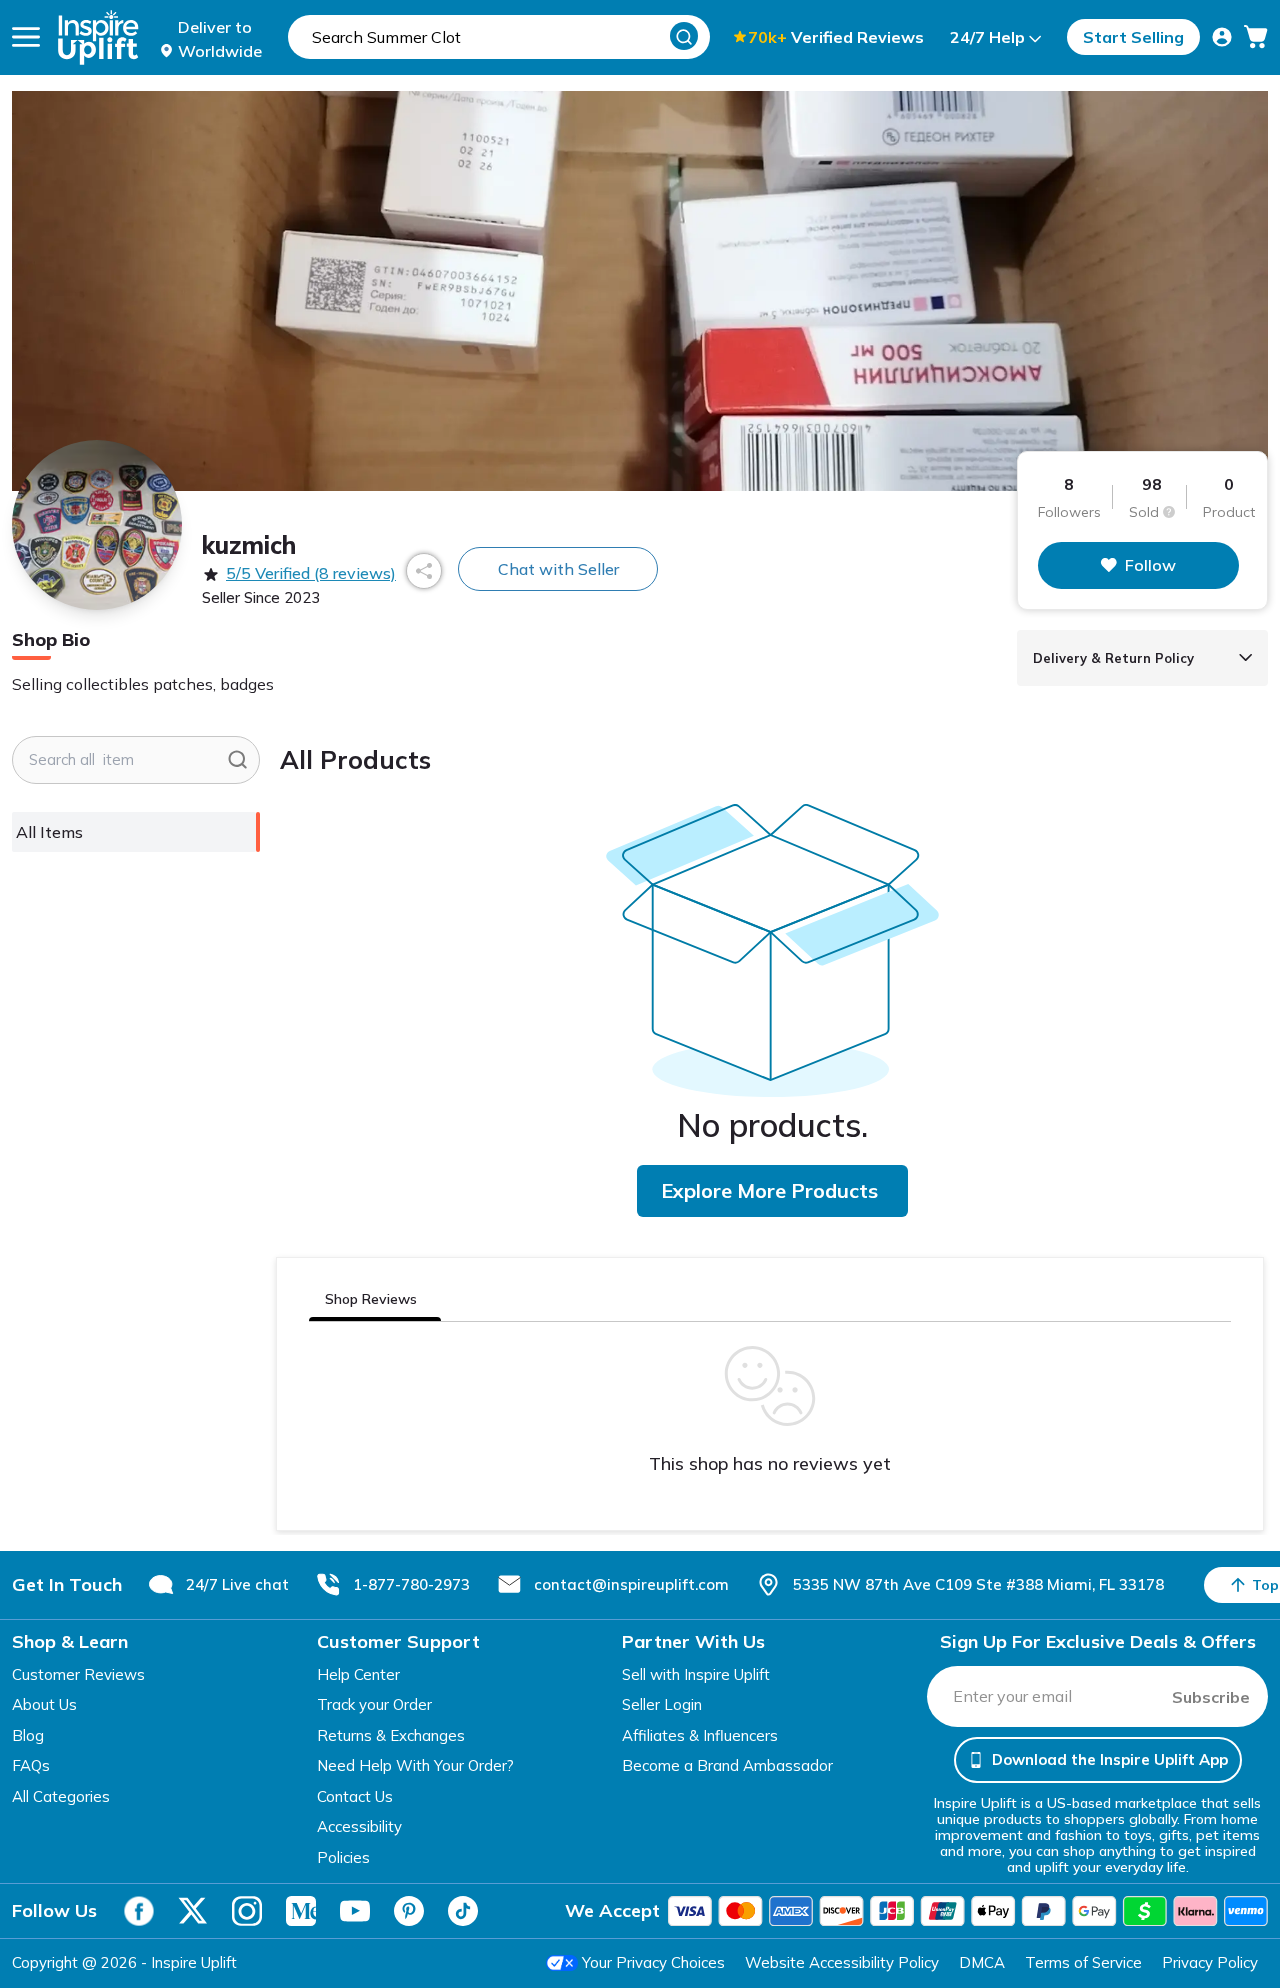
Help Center (358, 1674)
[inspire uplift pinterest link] (409, 1911)
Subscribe (1211, 1697)
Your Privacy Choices (653, 1962)
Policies (343, 1857)
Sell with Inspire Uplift (696, 1674)
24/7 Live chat (237, 1584)
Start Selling (1133, 37)
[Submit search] (237, 760)
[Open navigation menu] (26, 37)
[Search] (684, 36)
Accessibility (359, 1826)
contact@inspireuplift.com (631, 1584)
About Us (44, 1704)
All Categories (61, 1796)
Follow (1150, 565)
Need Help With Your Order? (415, 1765)
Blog (28, 1735)
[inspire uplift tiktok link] (463, 1911)
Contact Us (355, 1796)
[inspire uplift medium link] (301, 1911)
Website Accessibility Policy (842, 1962)
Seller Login (662, 1704)
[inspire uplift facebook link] (139, 1911)
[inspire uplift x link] (193, 1911)
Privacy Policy (1210, 1962)
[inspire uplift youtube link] (355, 1911)
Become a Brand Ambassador (727, 1765)
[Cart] (1256, 37)
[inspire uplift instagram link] (247, 1911)
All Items (49, 832)
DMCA (982, 1962)
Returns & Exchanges (391, 1735)
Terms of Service (1083, 1962)
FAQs (31, 1765)
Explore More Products (769, 1190)
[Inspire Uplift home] (98, 37)
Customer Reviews (78, 1674)
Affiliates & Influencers (700, 1735)
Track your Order (374, 1704)
